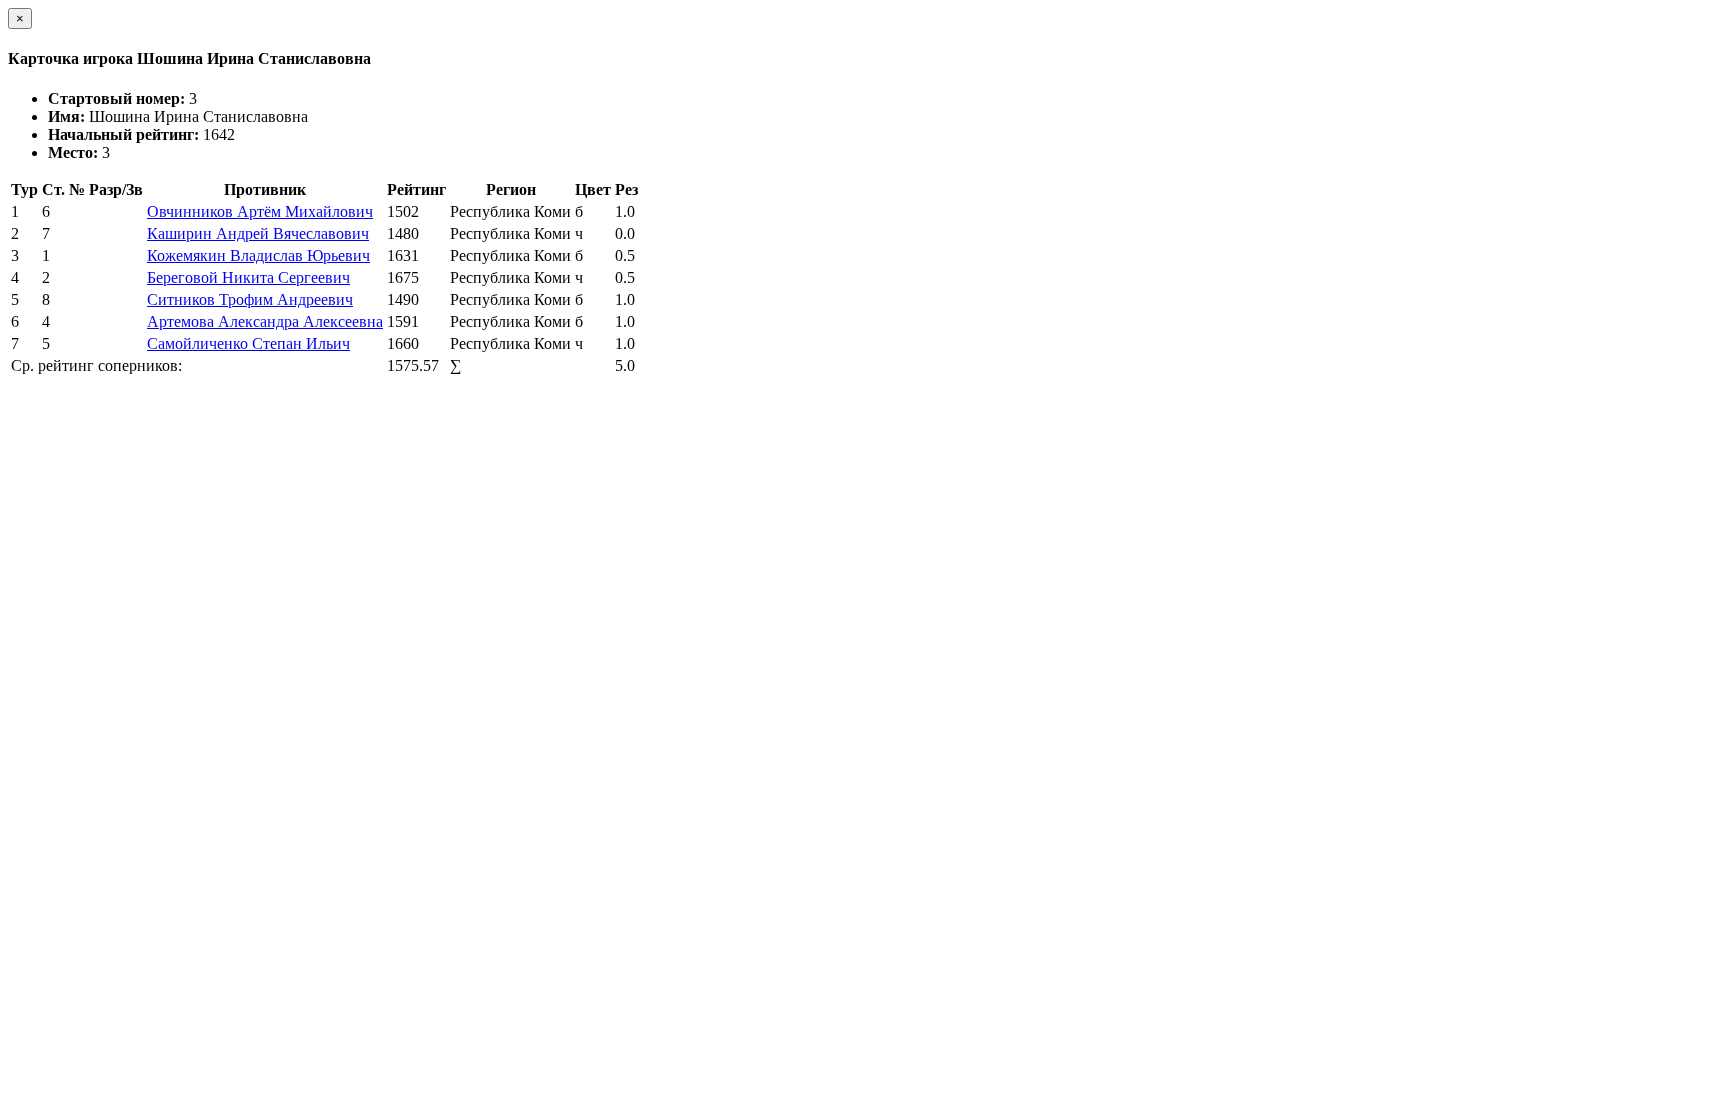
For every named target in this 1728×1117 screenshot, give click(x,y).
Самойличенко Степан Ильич (248, 343)
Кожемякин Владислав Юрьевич (258, 255)
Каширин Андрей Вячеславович (258, 233)
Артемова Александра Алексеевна (265, 321)
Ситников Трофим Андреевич (250, 299)
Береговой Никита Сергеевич (248, 277)
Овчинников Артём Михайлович (260, 211)
